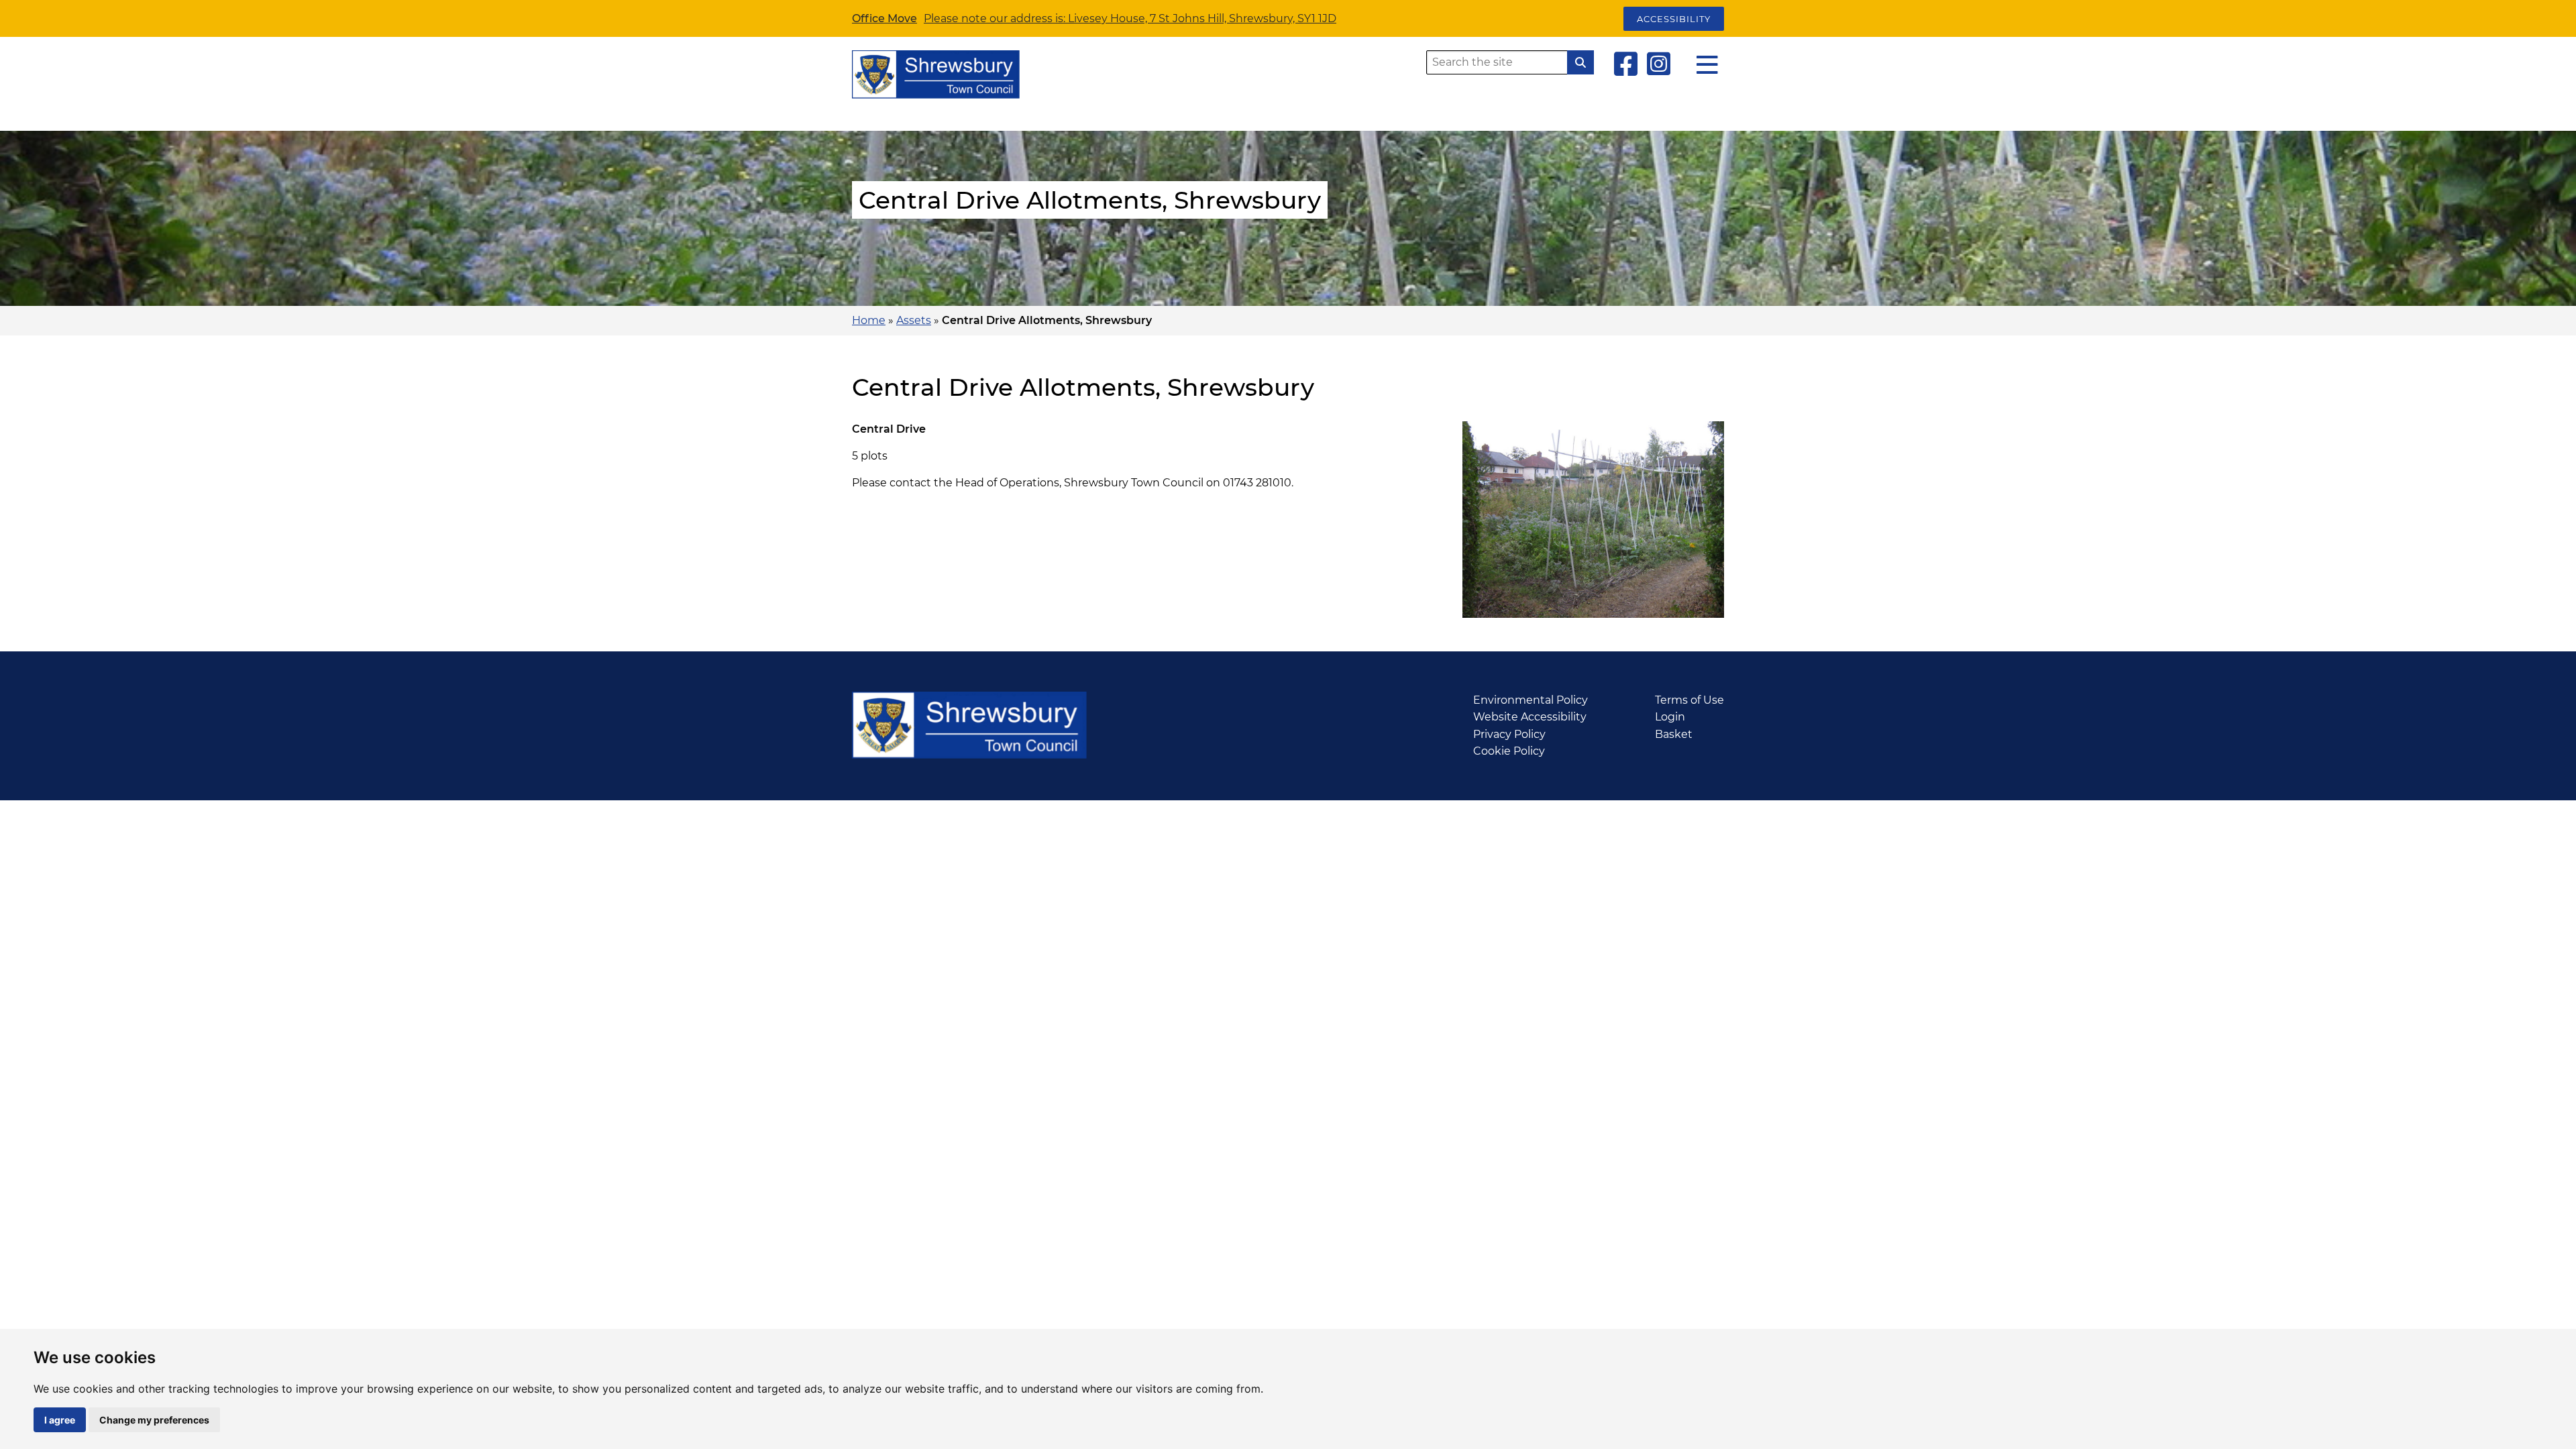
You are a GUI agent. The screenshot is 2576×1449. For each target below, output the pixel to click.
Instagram (1659, 64)
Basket (1674, 734)
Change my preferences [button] (154, 1420)
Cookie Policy (1509, 751)
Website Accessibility (1530, 717)
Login (1670, 717)
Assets (914, 320)
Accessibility (1674, 19)
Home (869, 320)
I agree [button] (60, 1420)
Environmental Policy (1531, 700)
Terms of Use (1689, 700)
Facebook (1626, 64)
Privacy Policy (1509, 734)
